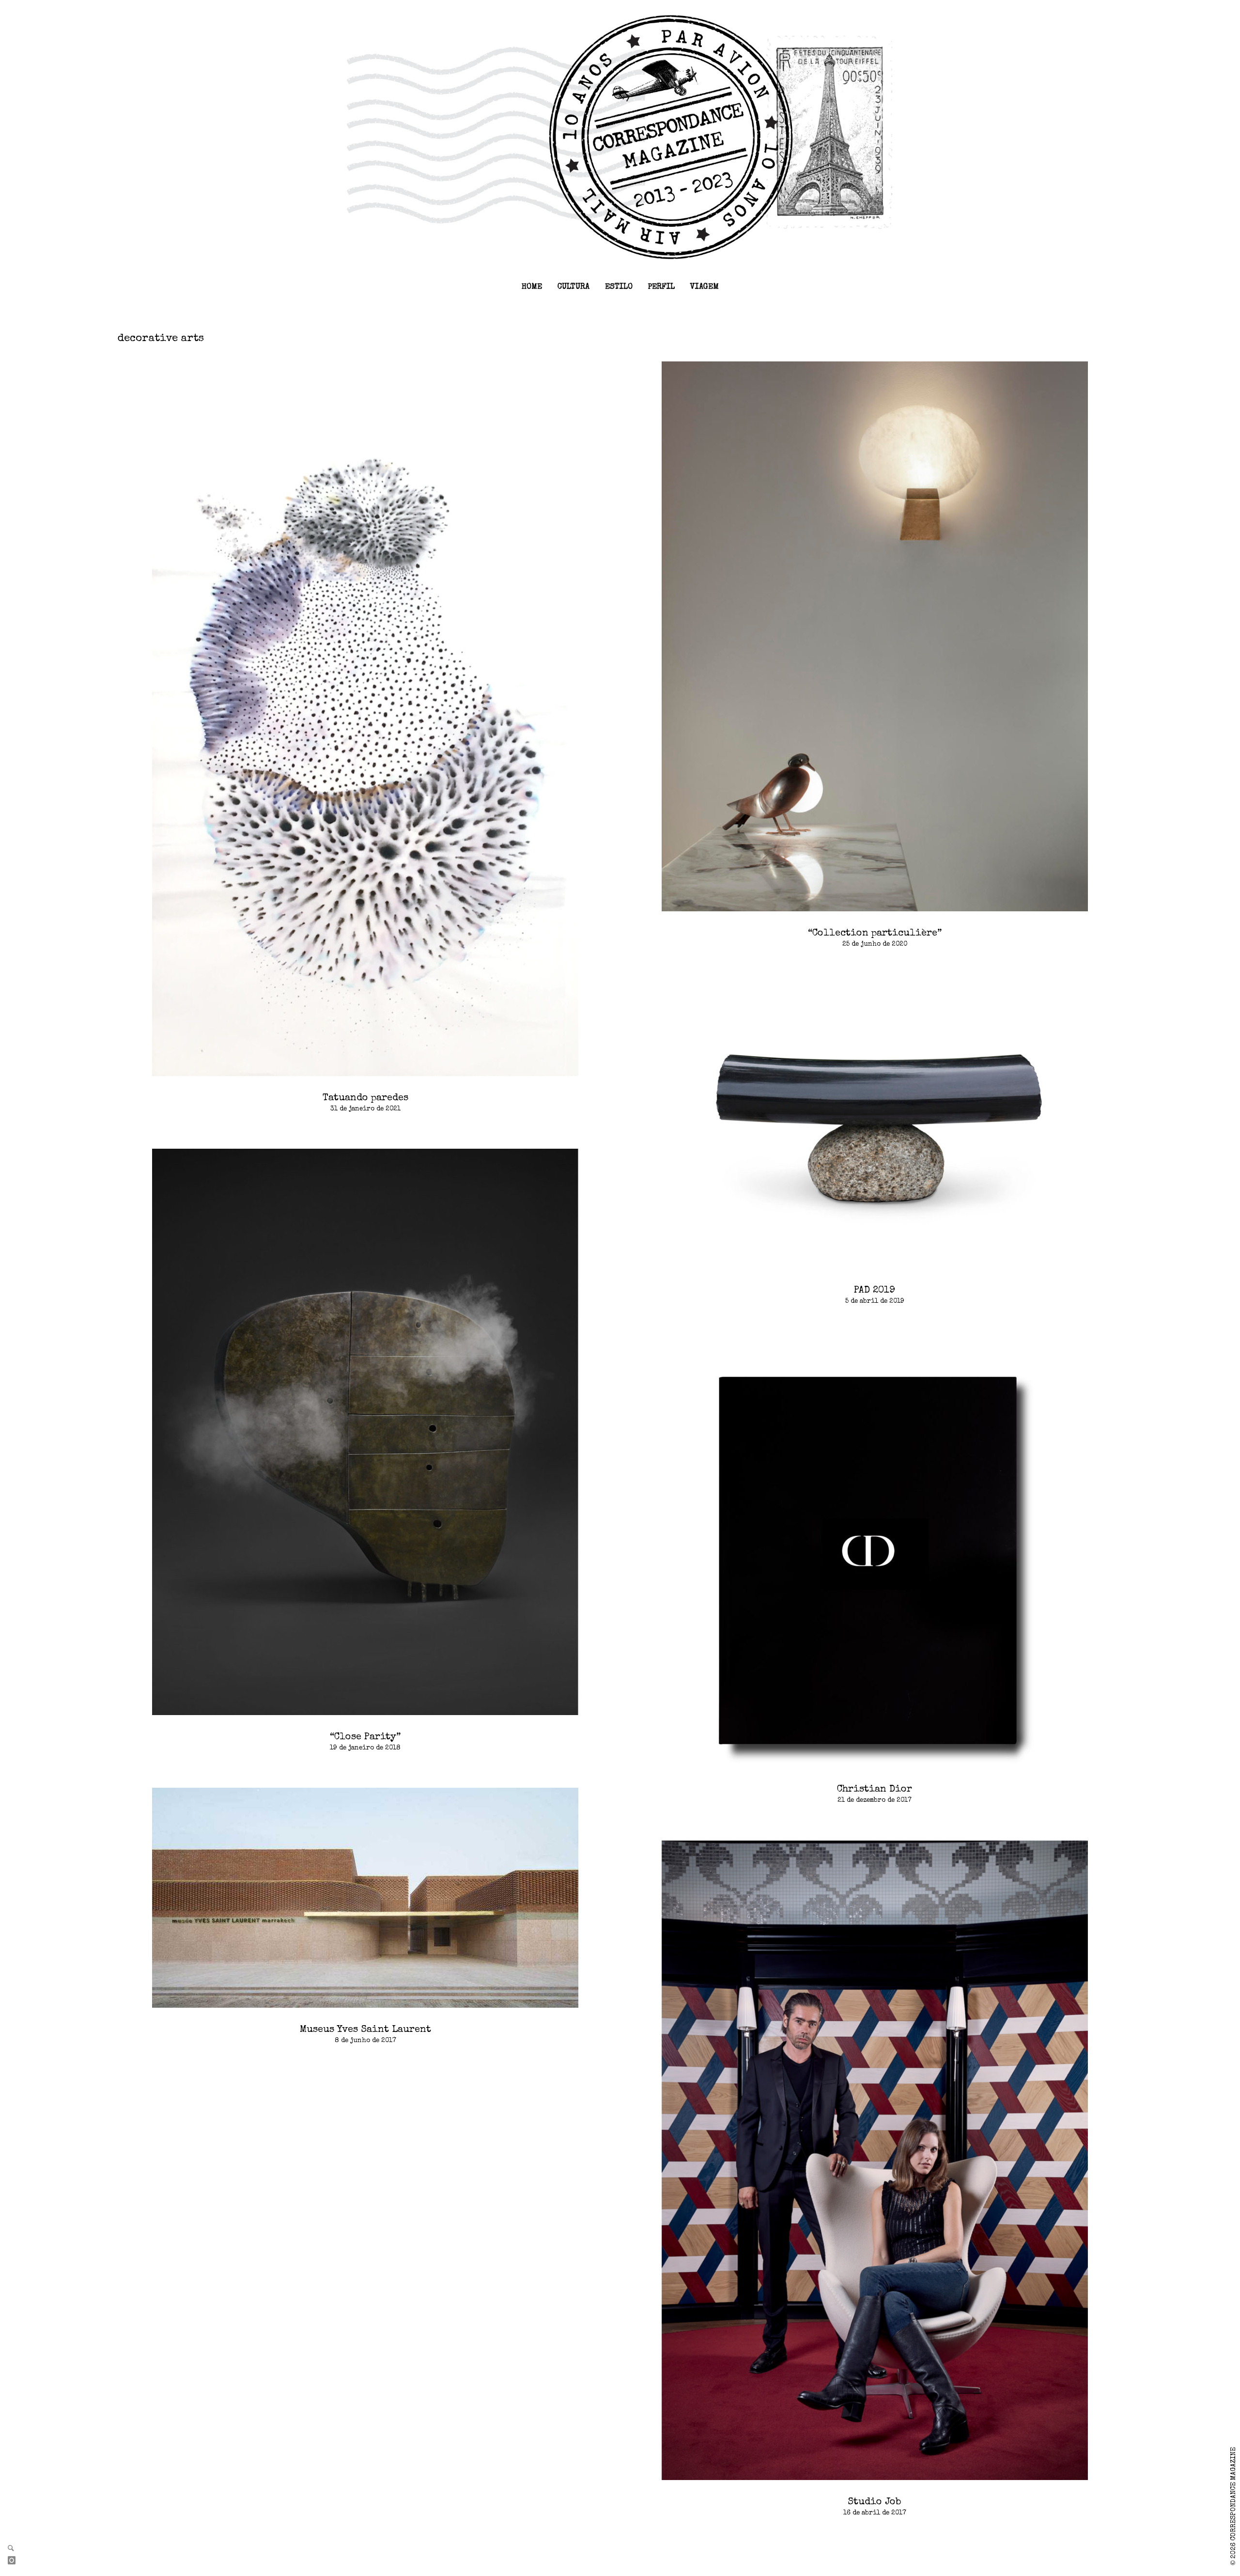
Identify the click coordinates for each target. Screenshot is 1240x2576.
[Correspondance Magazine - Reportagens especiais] (620, 137)
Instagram (15, 2561)
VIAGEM (705, 287)
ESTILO (619, 287)
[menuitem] (532, 287)
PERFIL (661, 287)
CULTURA (573, 287)
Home (532, 287)
